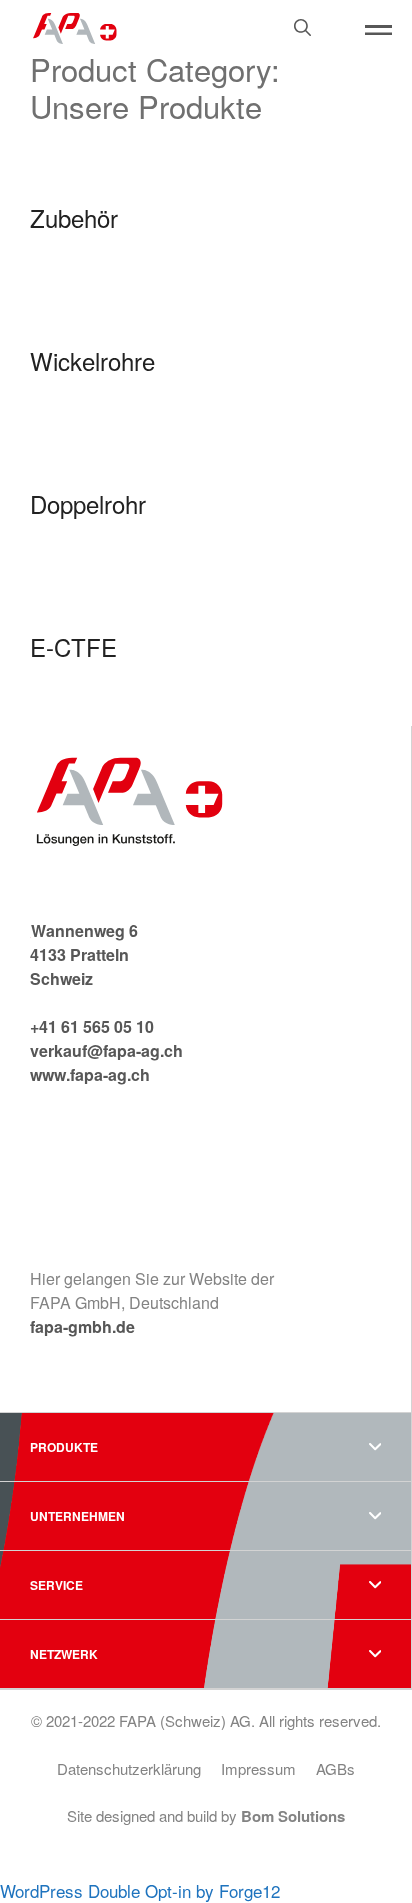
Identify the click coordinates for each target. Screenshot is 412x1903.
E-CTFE (73, 646)
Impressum (258, 1768)
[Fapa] (75, 25)
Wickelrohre (92, 360)
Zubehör (74, 217)
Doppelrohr (88, 503)
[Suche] (332, 49)
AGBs (335, 1768)
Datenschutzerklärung (129, 1768)
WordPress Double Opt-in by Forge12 (140, 1890)
